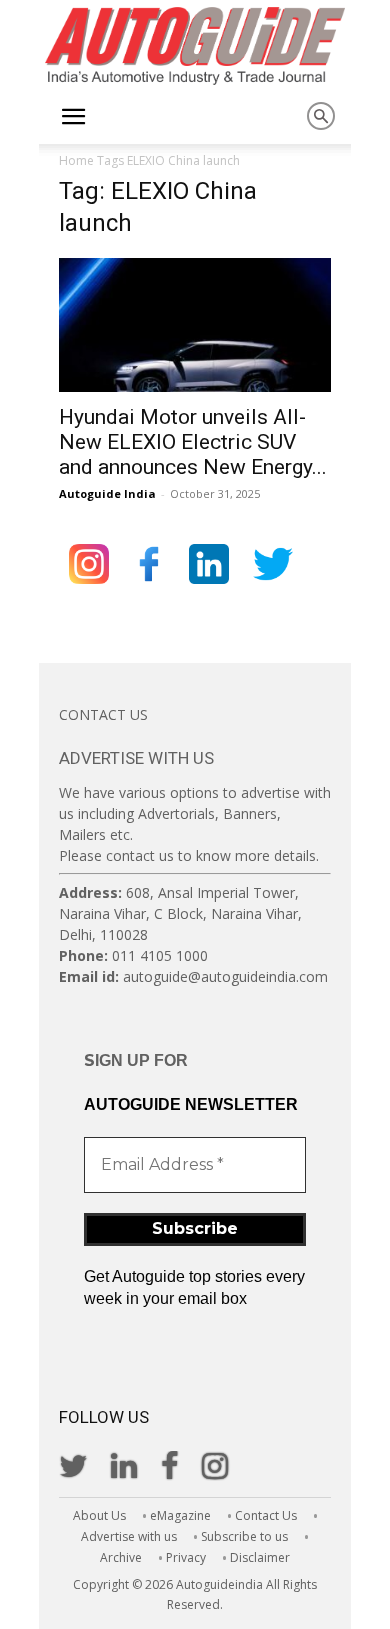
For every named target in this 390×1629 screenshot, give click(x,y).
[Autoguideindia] (195, 46)
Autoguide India (107, 493)
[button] (73, 117)
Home (76, 160)
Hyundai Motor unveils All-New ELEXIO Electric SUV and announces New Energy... (193, 442)
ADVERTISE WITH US (136, 758)
